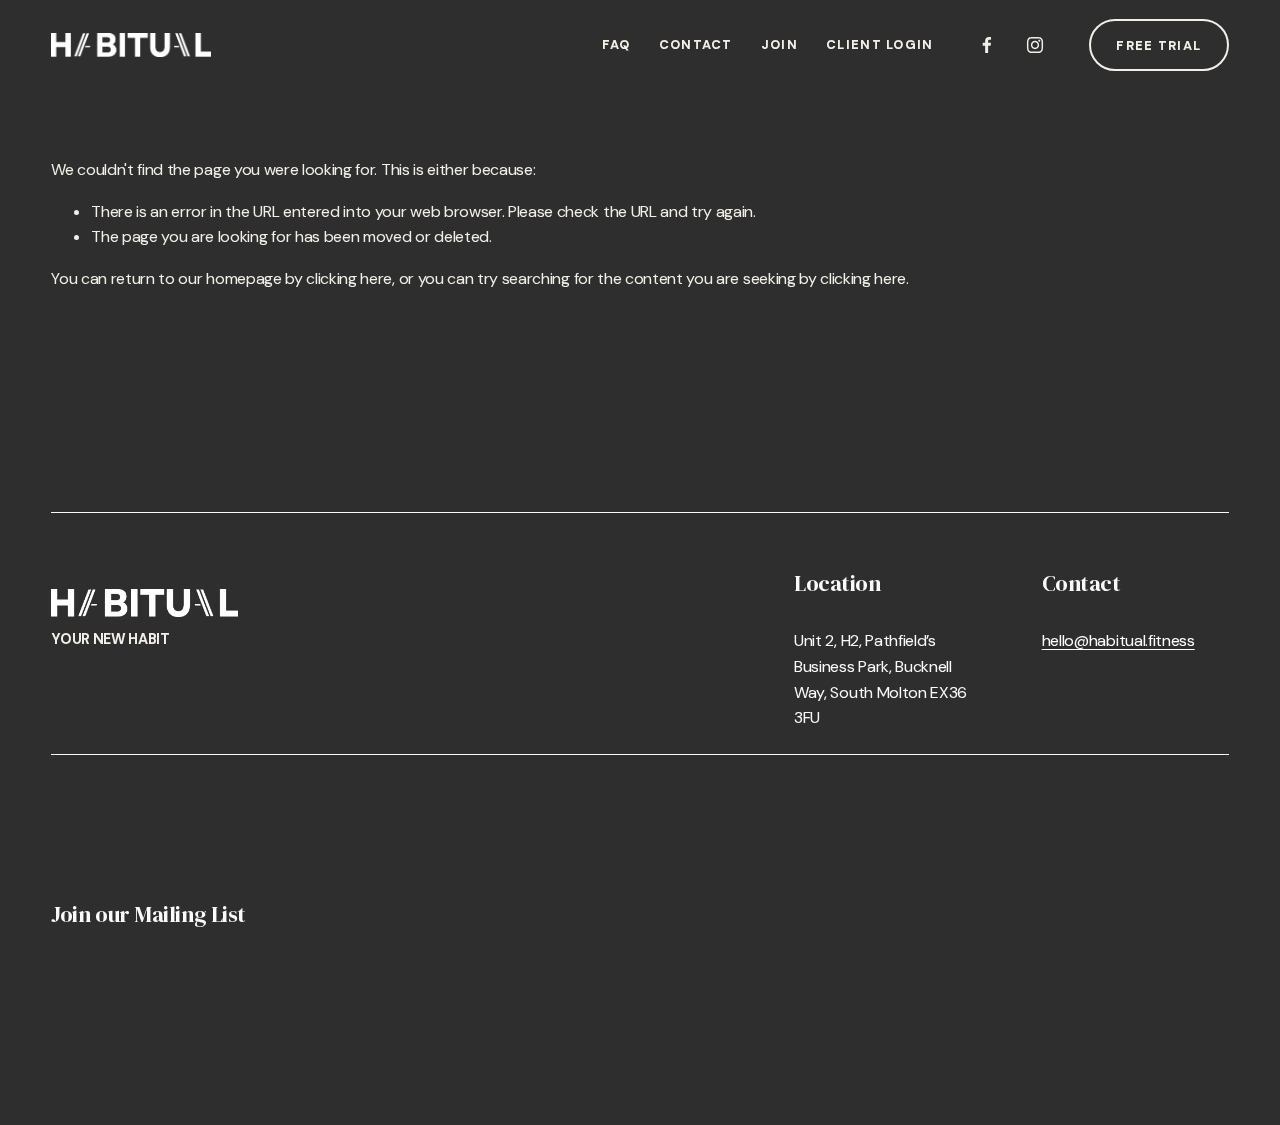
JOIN (779, 44)
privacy (533, 1113)
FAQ (616, 44)
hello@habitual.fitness (1118, 640)
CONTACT (696, 44)
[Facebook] (987, 45)
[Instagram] (1035, 45)
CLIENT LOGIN (879, 44)
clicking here (349, 278)
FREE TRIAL (1158, 45)
